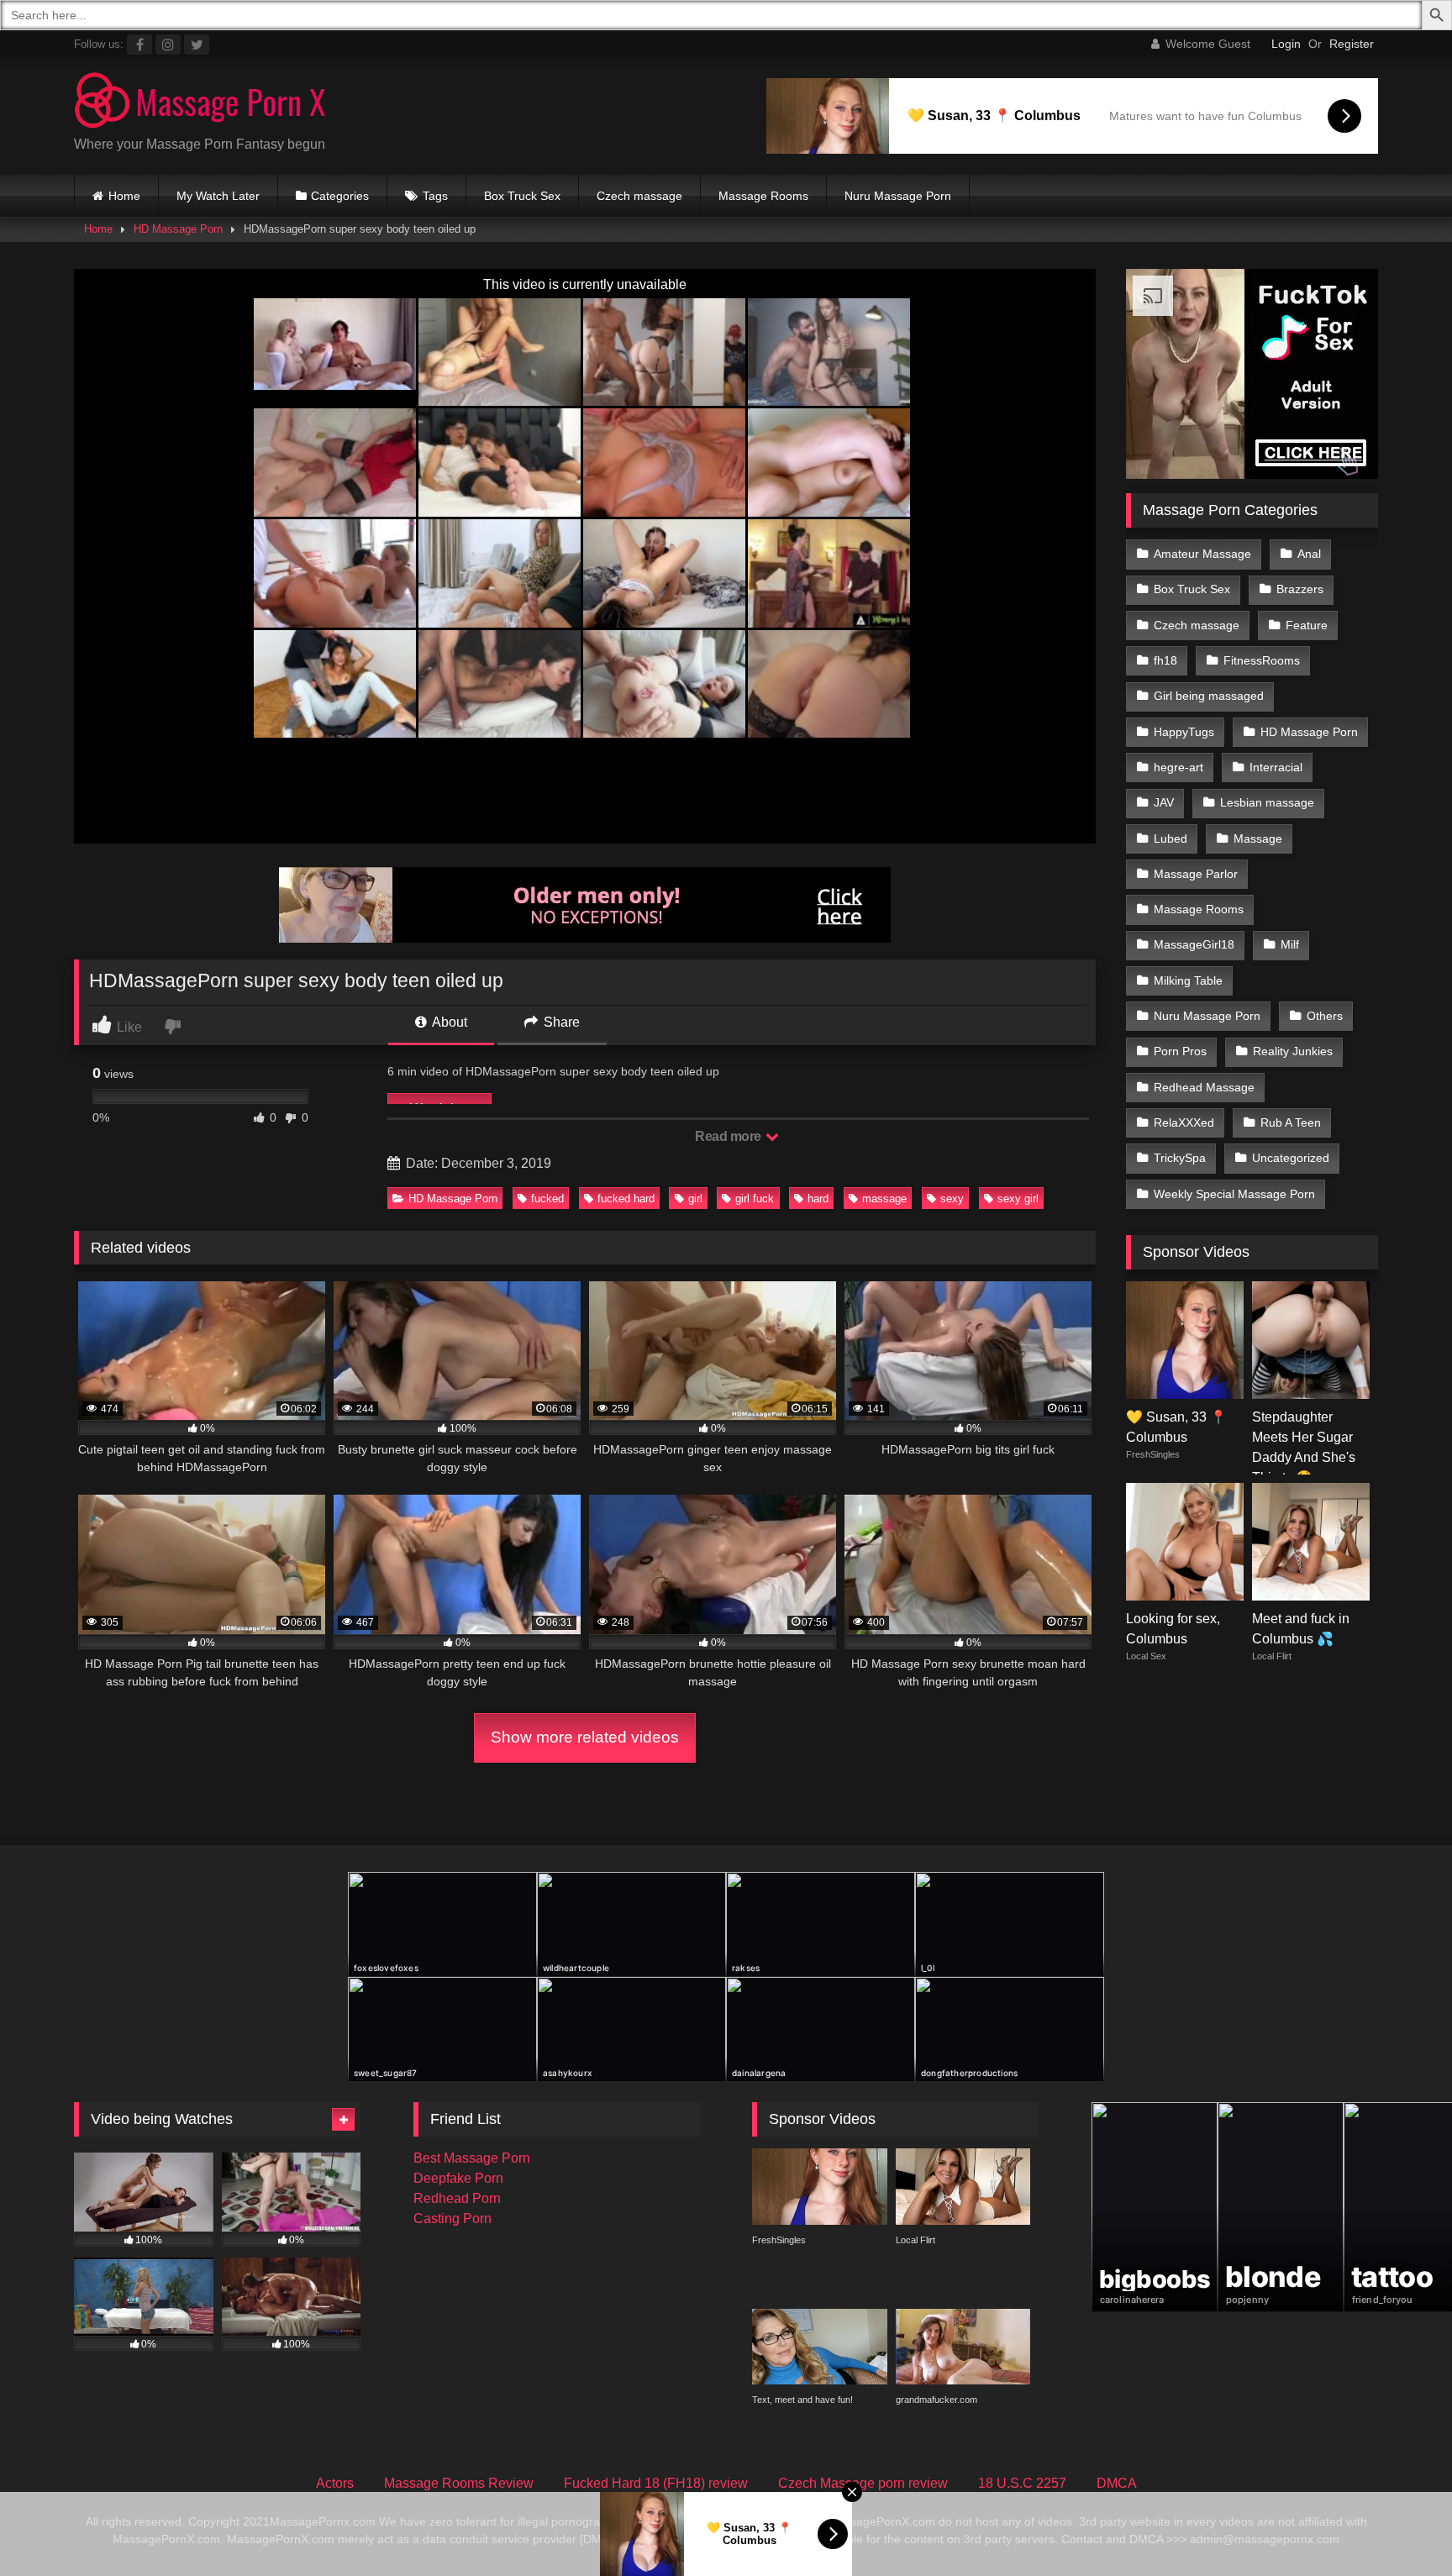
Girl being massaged (1209, 696)
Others (1325, 1016)
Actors (335, 2483)
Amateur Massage (1202, 554)
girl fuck (755, 1199)
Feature (1307, 625)
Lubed (1171, 839)
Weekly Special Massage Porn (1234, 1194)
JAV (1164, 802)
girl (695, 1199)
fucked (547, 1199)
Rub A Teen (1291, 1122)
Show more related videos (585, 1737)
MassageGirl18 (1194, 944)
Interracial (1276, 767)
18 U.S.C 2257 (1022, 2483)
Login (1286, 44)
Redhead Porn (457, 2198)
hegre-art (1178, 767)
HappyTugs (1184, 732)
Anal (1309, 554)
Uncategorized (1291, 1158)
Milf (1290, 944)
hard (818, 1199)
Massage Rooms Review (459, 2483)
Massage (1258, 839)
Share (560, 1022)
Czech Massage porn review (863, 2483)
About (448, 1022)
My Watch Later (218, 196)
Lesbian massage (1267, 802)
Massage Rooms (763, 196)
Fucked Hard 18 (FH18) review (656, 2483)
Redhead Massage (1204, 1087)
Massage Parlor (1196, 874)
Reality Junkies (1293, 1051)
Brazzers (1300, 589)
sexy (952, 1199)
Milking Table (1188, 980)
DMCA (1117, 2483)
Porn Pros (1180, 1051)
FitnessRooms (1262, 660)
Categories (340, 196)
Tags (435, 196)
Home (124, 196)
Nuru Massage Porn (898, 196)
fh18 (1165, 660)
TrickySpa (1180, 1158)
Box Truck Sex (522, 196)
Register (1352, 44)
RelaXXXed (1184, 1122)
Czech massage (639, 196)
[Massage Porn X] (200, 103)
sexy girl (1018, 1199)
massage (884, 1199)
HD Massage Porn (178, 229)
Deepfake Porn (458, 2178)
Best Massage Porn (472, 2158)
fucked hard (626, 1199)
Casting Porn (452, 2219)
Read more (729, 1136)
